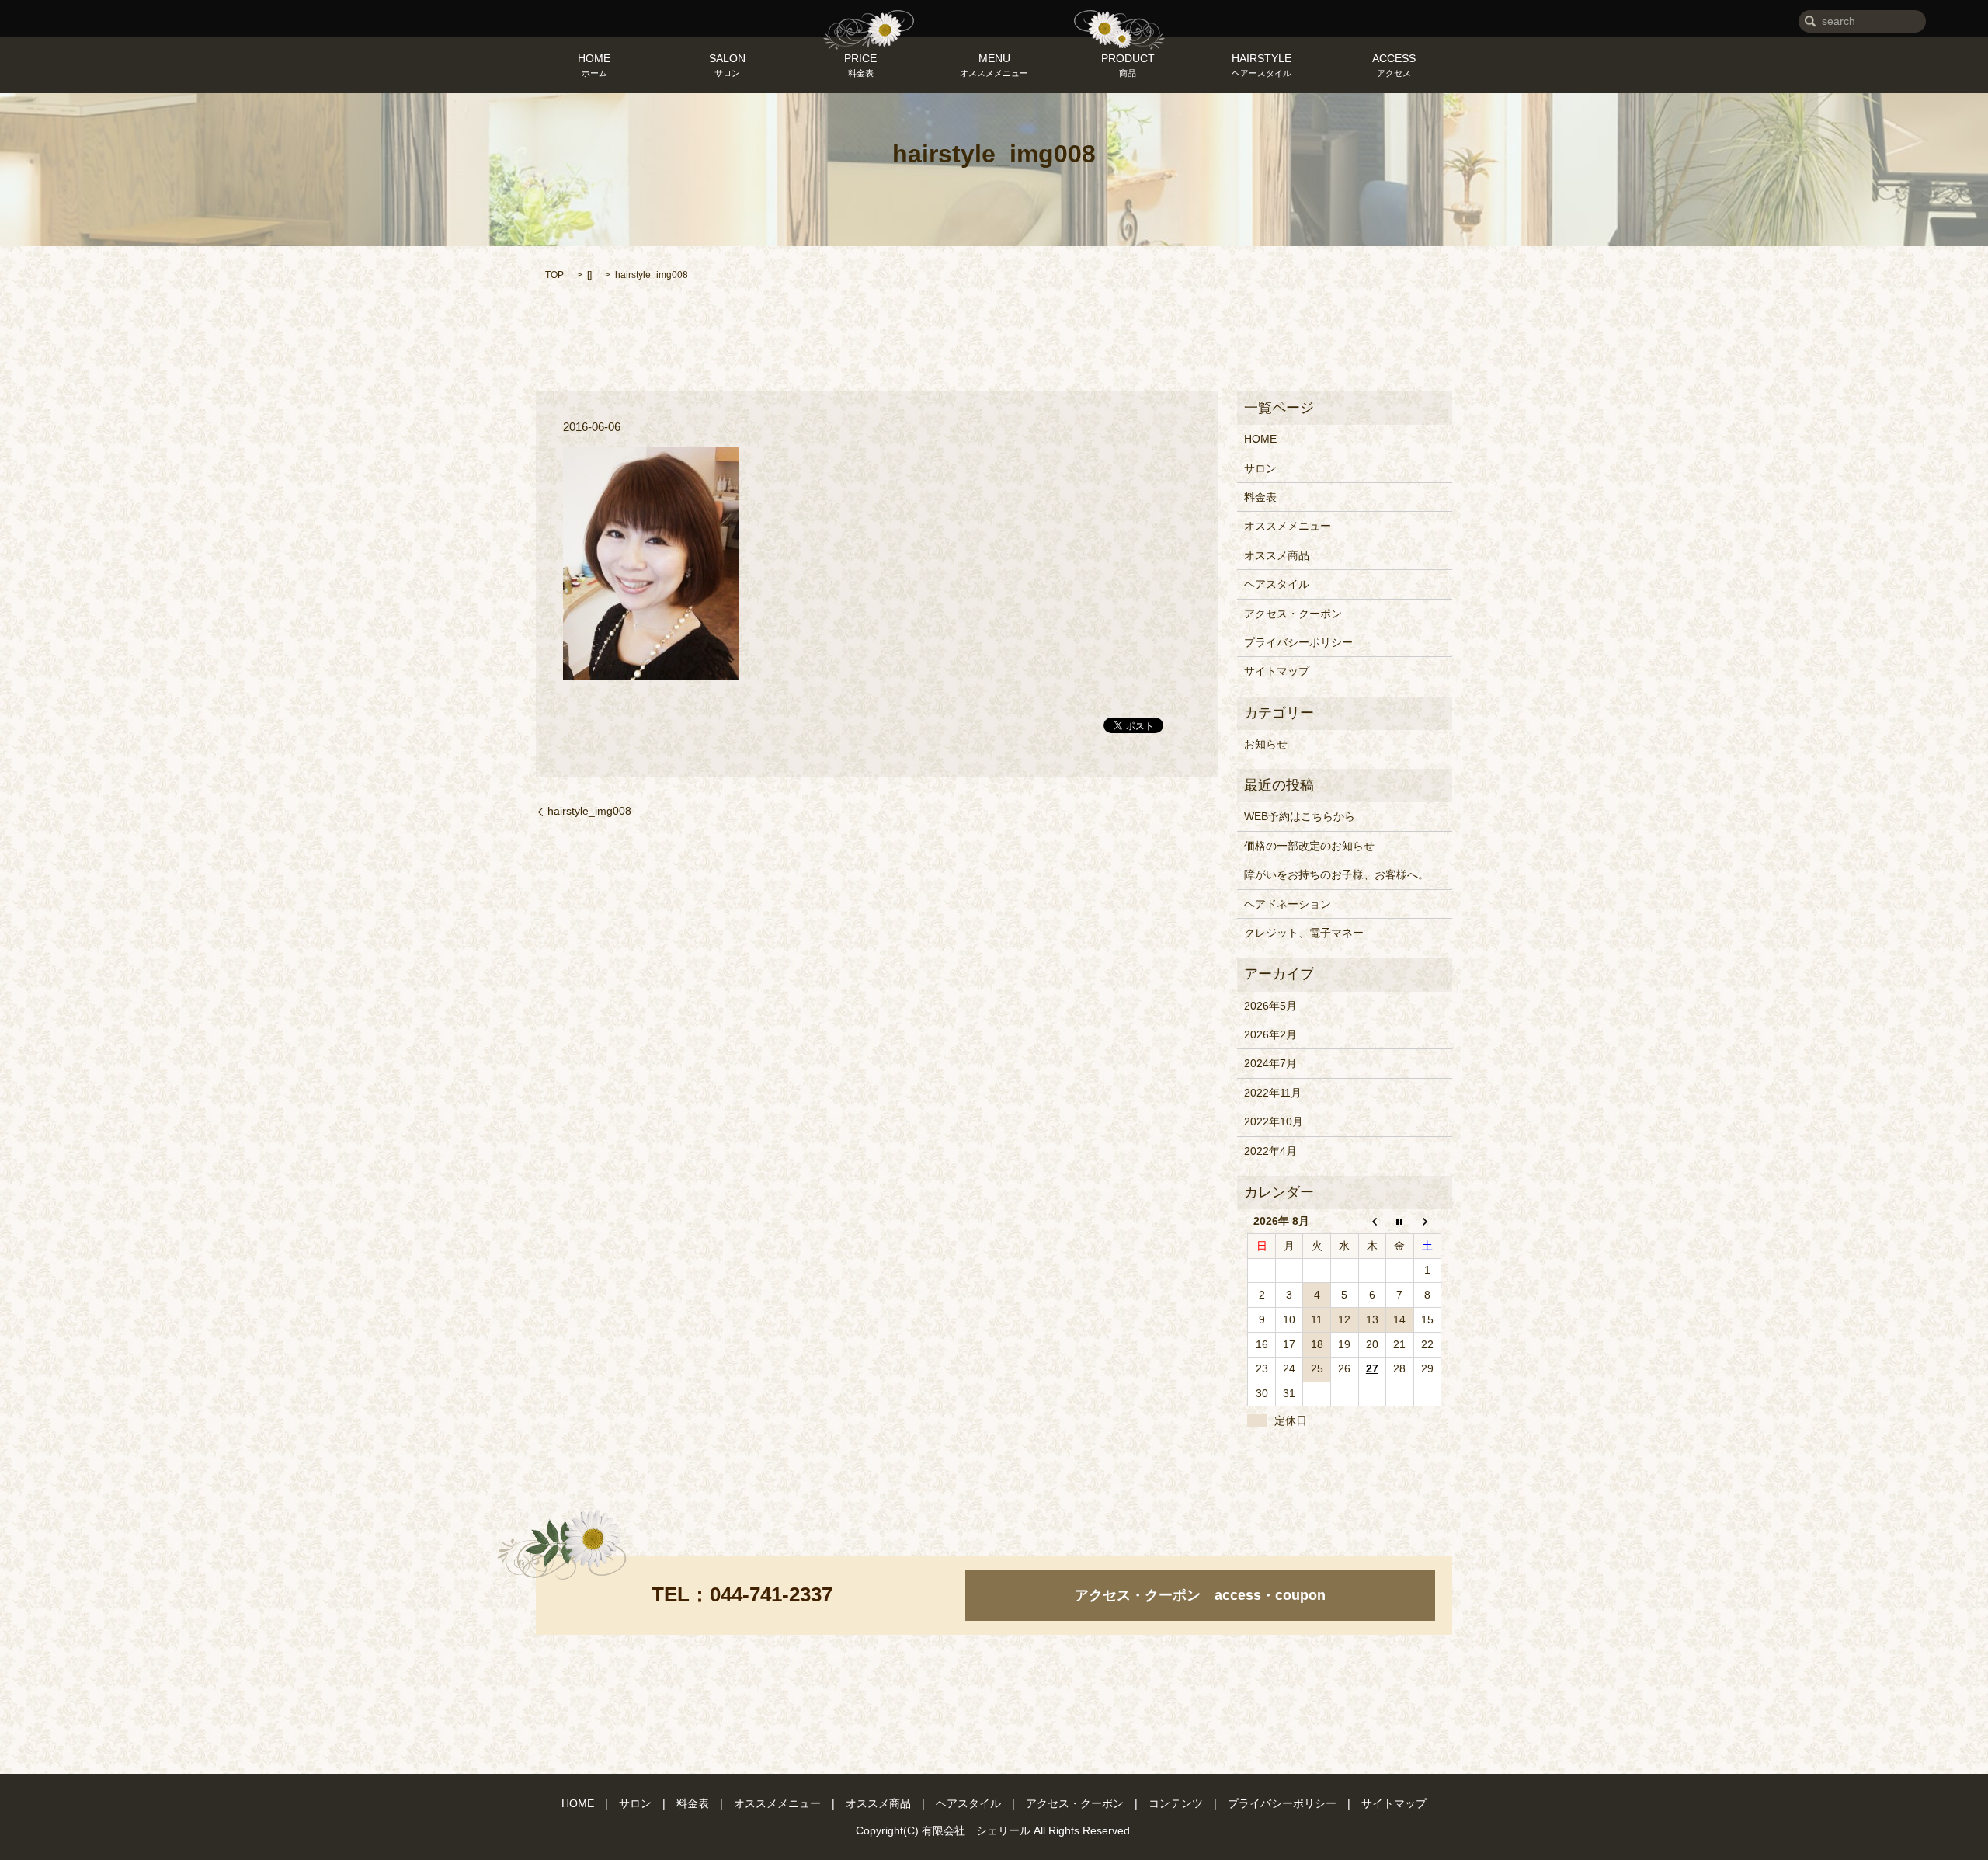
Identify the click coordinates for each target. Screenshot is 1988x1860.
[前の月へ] (1372, 1221)
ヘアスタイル (1277, 584)
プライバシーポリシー (1298, 642)
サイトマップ (1277, 671)
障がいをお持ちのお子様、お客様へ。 (1336, 874)
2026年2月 (1270, 1034)
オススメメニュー (1288, 526)
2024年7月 (1270, 1063)
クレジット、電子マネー (1304, 933)
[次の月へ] (1427, 1221)
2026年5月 (1270, 1006)
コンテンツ (1176, 1803)
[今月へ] (1400, 1221)
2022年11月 (1273, 1093)
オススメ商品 (1277, 555)
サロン (1260, 468)
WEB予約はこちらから (1300, 816)
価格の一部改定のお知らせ (1309, 846)
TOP (554, 275)
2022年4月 (1270, 1151)
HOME (1260, 439)
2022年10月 (1274, 1121)
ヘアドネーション (1288, 904)
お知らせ (1266, 744)
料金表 (1260, 497)
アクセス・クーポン (1293, 614)
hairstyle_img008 (589, 811)
